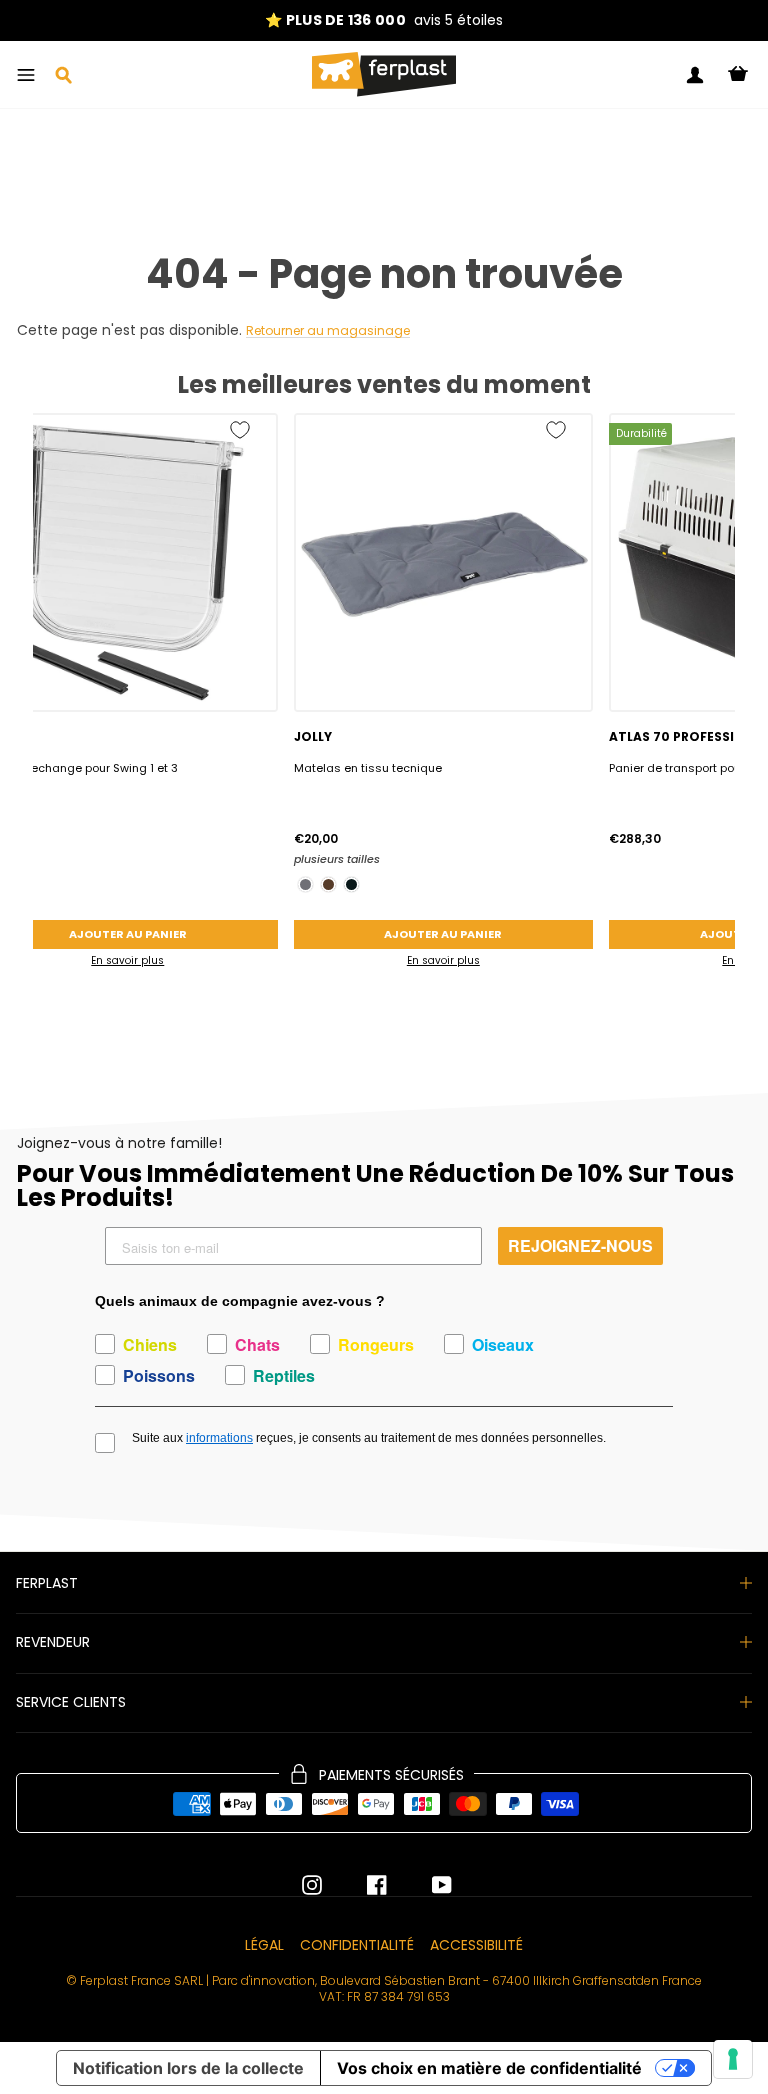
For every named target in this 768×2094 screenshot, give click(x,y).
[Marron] (328, 884)
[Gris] (305, 884)
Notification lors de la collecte (188, 2068)
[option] (384, 20)
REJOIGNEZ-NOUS (580, 1245)
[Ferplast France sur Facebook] (362, 1885)
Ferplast (47, 1583)
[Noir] (351, 884)
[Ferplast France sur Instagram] (312, 1885)
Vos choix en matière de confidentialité (489, 2068)
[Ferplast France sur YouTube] (427, 1885)
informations (219, 1438)
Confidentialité (357, 1945)
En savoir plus (443, 960)
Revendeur (53, 1642)
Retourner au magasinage (328, 331)
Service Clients (71, 1702)
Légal (264, 1945)
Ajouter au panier (443, 934)
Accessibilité (476, 1945)
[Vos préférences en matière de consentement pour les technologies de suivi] (733, 2059)
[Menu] (26, 75)
